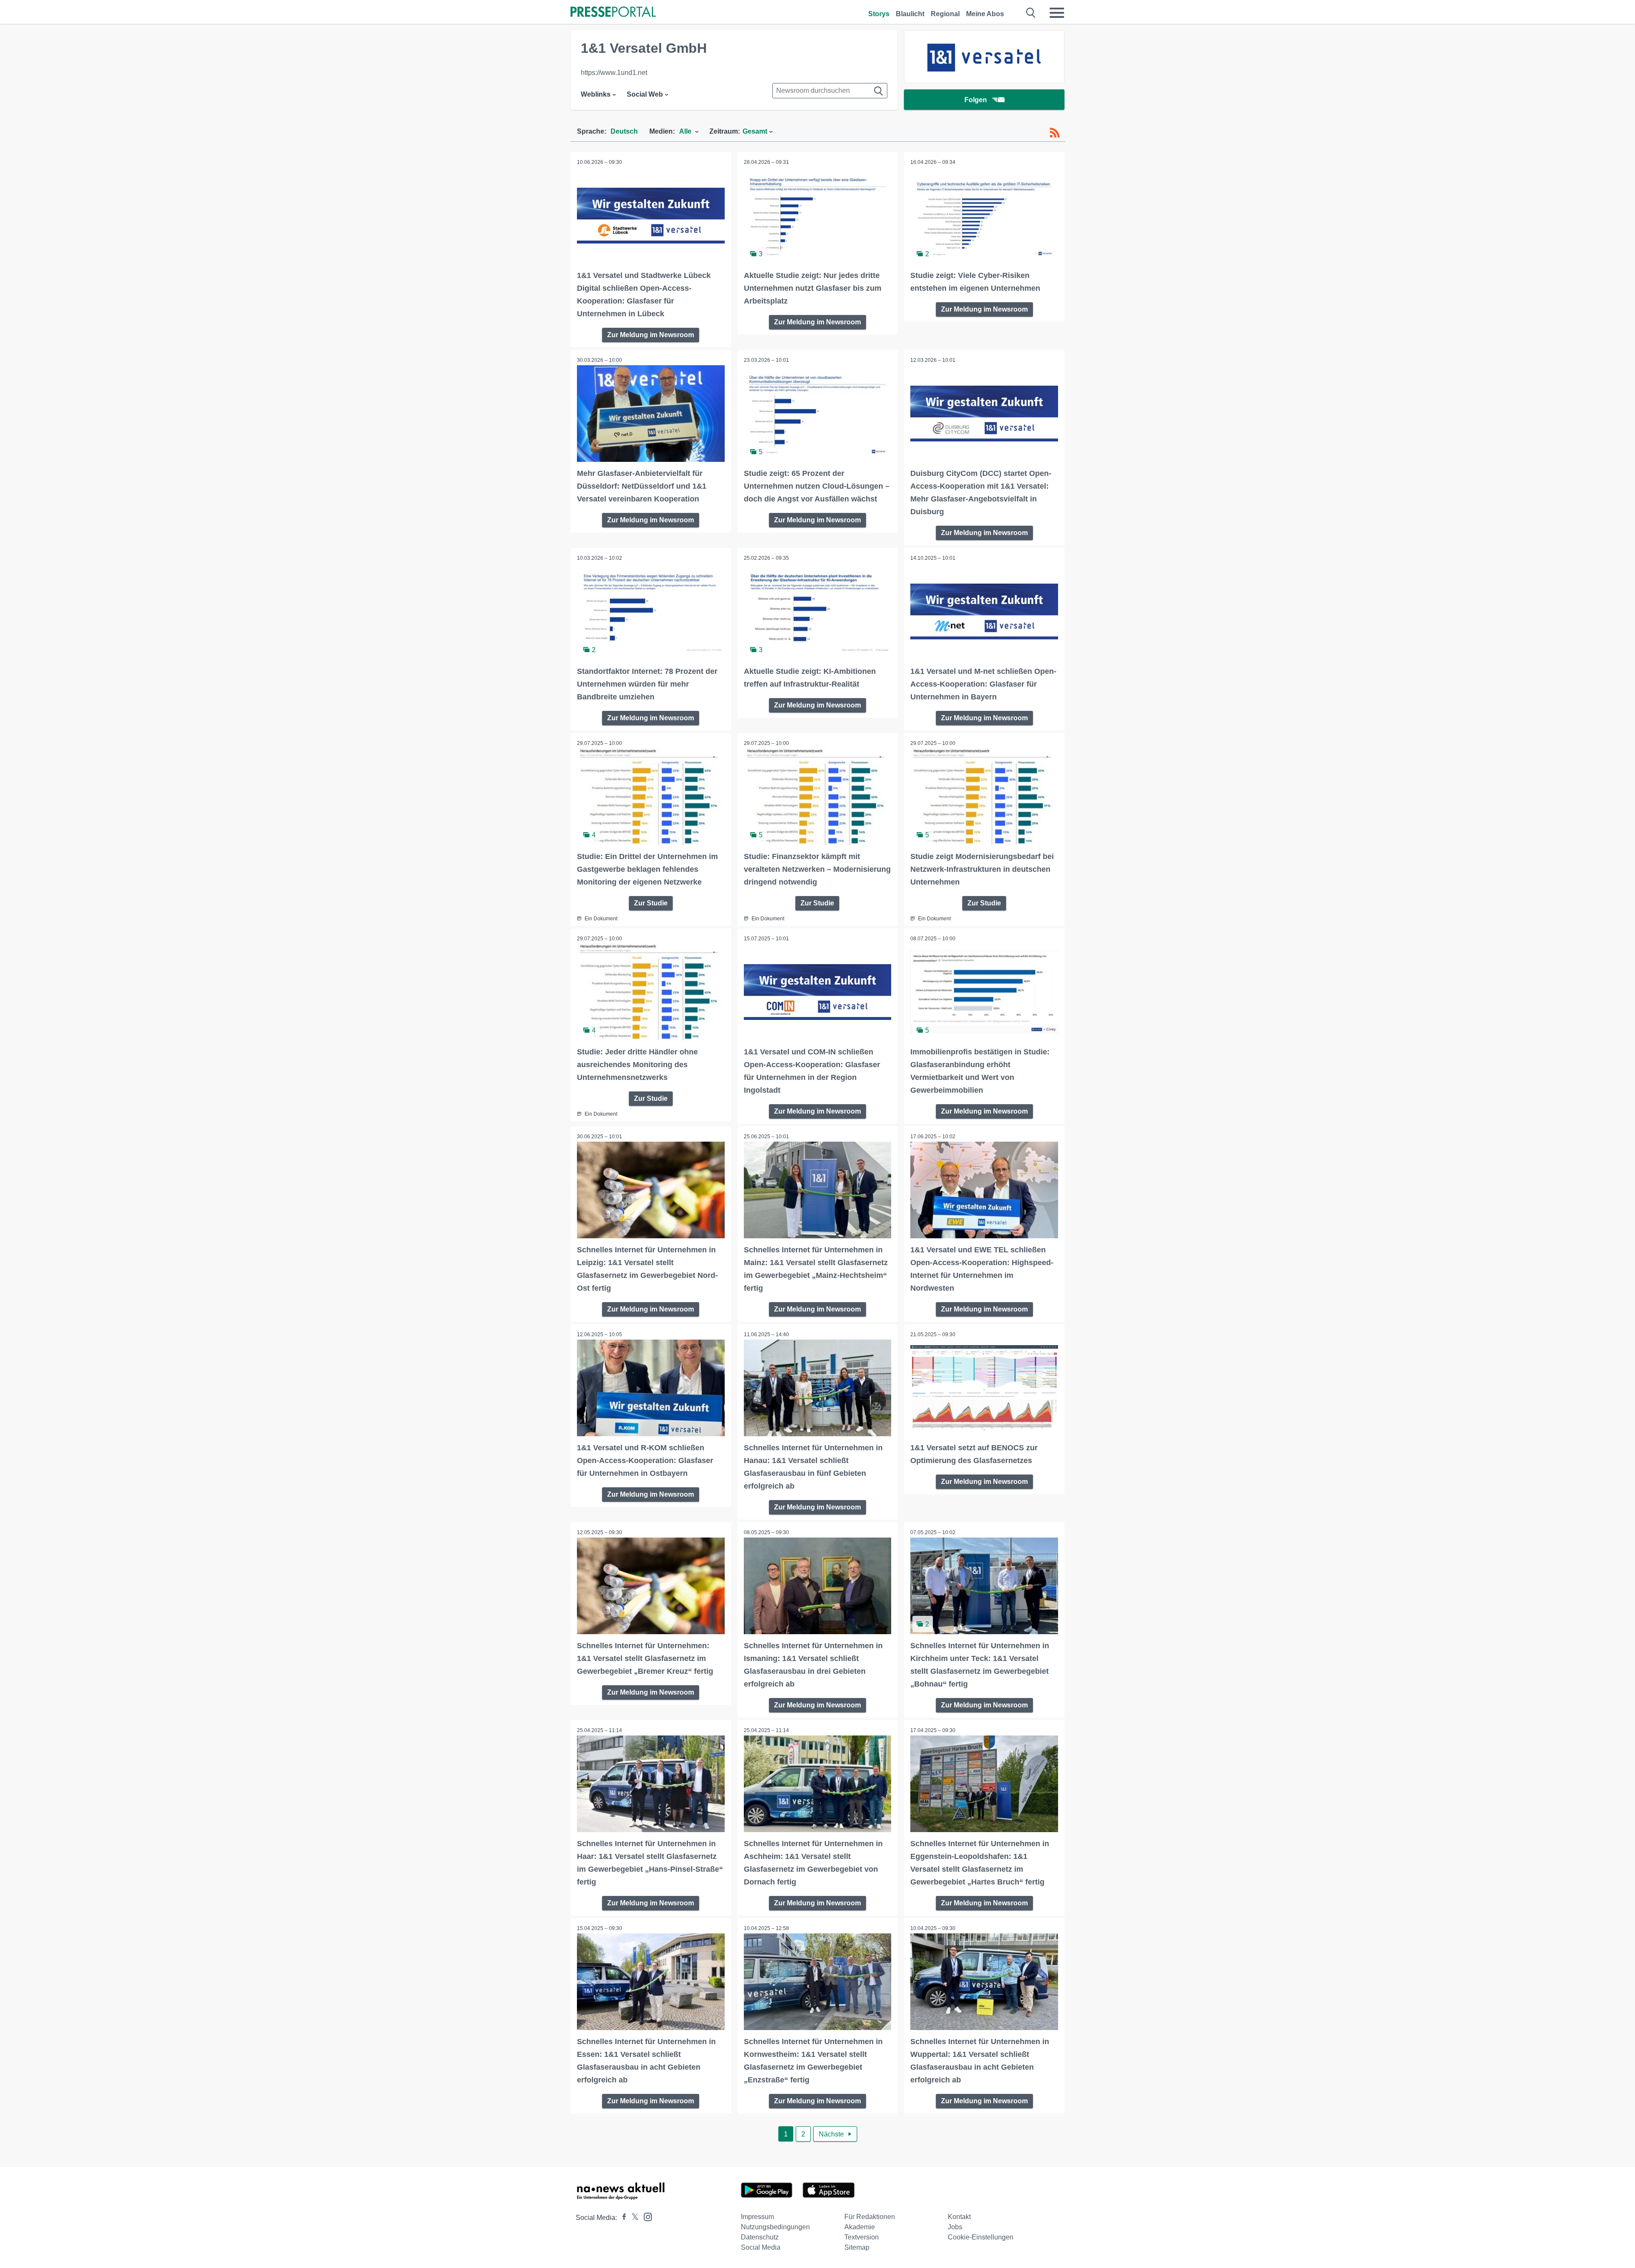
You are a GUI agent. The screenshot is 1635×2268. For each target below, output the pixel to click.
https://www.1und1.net (614, 73)
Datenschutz (760, 2237)
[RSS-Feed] (1055, 133)
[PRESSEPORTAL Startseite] (613, 13)
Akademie (860, 2227)
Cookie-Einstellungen (981, 2237)
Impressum (757, 2217)
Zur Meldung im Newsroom (651, 335)
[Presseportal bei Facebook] (622, 2218)
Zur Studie (651, 903)
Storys (879, 14)
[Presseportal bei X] (632, 2218)
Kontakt (959, 2217)
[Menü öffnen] (1057, 13)
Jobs (955, 2227)
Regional (945, 14)
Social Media (761, 2247)
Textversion (862, 2237)
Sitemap (857, 2247)
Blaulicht (910, 14)
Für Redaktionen (870, 2217)
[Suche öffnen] (1031, 13)
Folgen (976, 100)
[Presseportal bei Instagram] (645, 2216)
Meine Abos (985, 14)
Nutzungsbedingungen (775, 2227)
